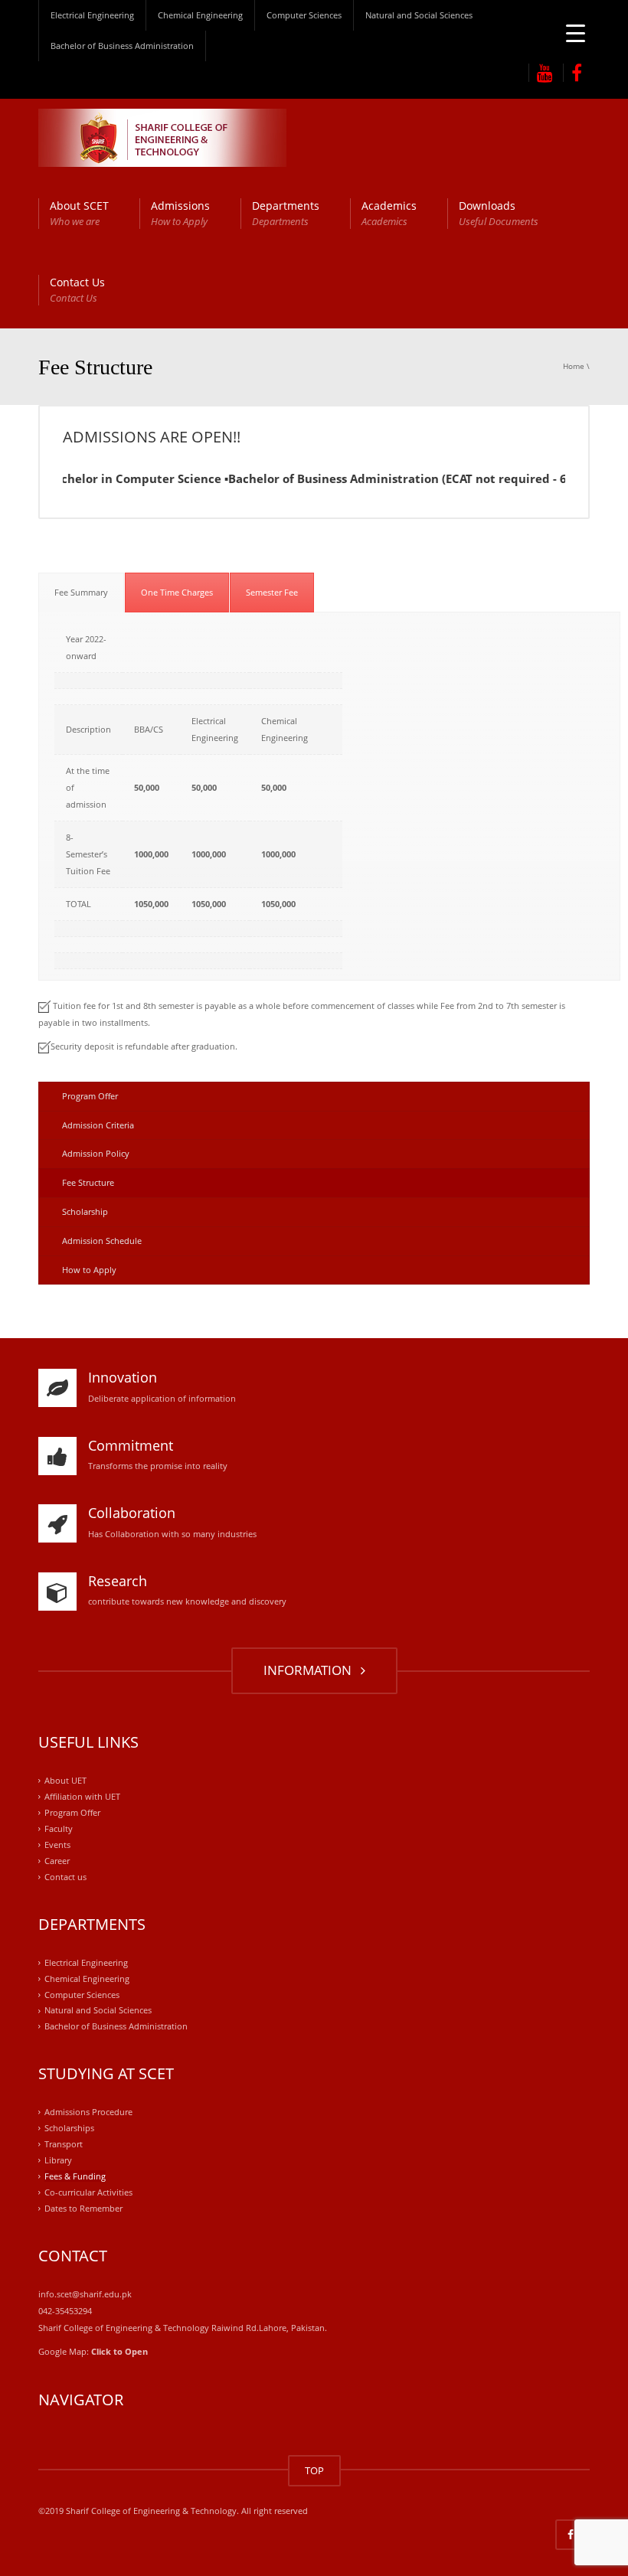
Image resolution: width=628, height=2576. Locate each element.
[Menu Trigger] (576, 33)
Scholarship (85, 1211)
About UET (65, 1780)
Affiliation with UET (82, 1796)
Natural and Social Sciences (419, 15)
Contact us (65, 1877)
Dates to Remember (83, 2208)
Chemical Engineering (200, 15)
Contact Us (77, 290)
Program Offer (90, 1096)
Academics (389, 213)
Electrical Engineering (92, 15)
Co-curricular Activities (88, 2192)
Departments (286, 213)
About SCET (79, 213)
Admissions (180, 213)
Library (58, 2160)
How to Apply (89, 1270)
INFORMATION (311, 1670)
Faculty (59, 1828)
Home (574, 366)
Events (57, 1845)
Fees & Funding (75, 2176)
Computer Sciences (304, 15)
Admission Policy (96, 1153)
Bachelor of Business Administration (122, 46)
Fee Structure (88, 1182)
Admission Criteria (98, 1125)
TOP (314, 2470)
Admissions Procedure (88, 2112)
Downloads (499, 213)
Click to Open (119, 2351)
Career (57, 1861)
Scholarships (69, 2128)
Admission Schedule (102, 1241)
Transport (64, 2144)
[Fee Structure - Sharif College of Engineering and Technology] (162, 137)
